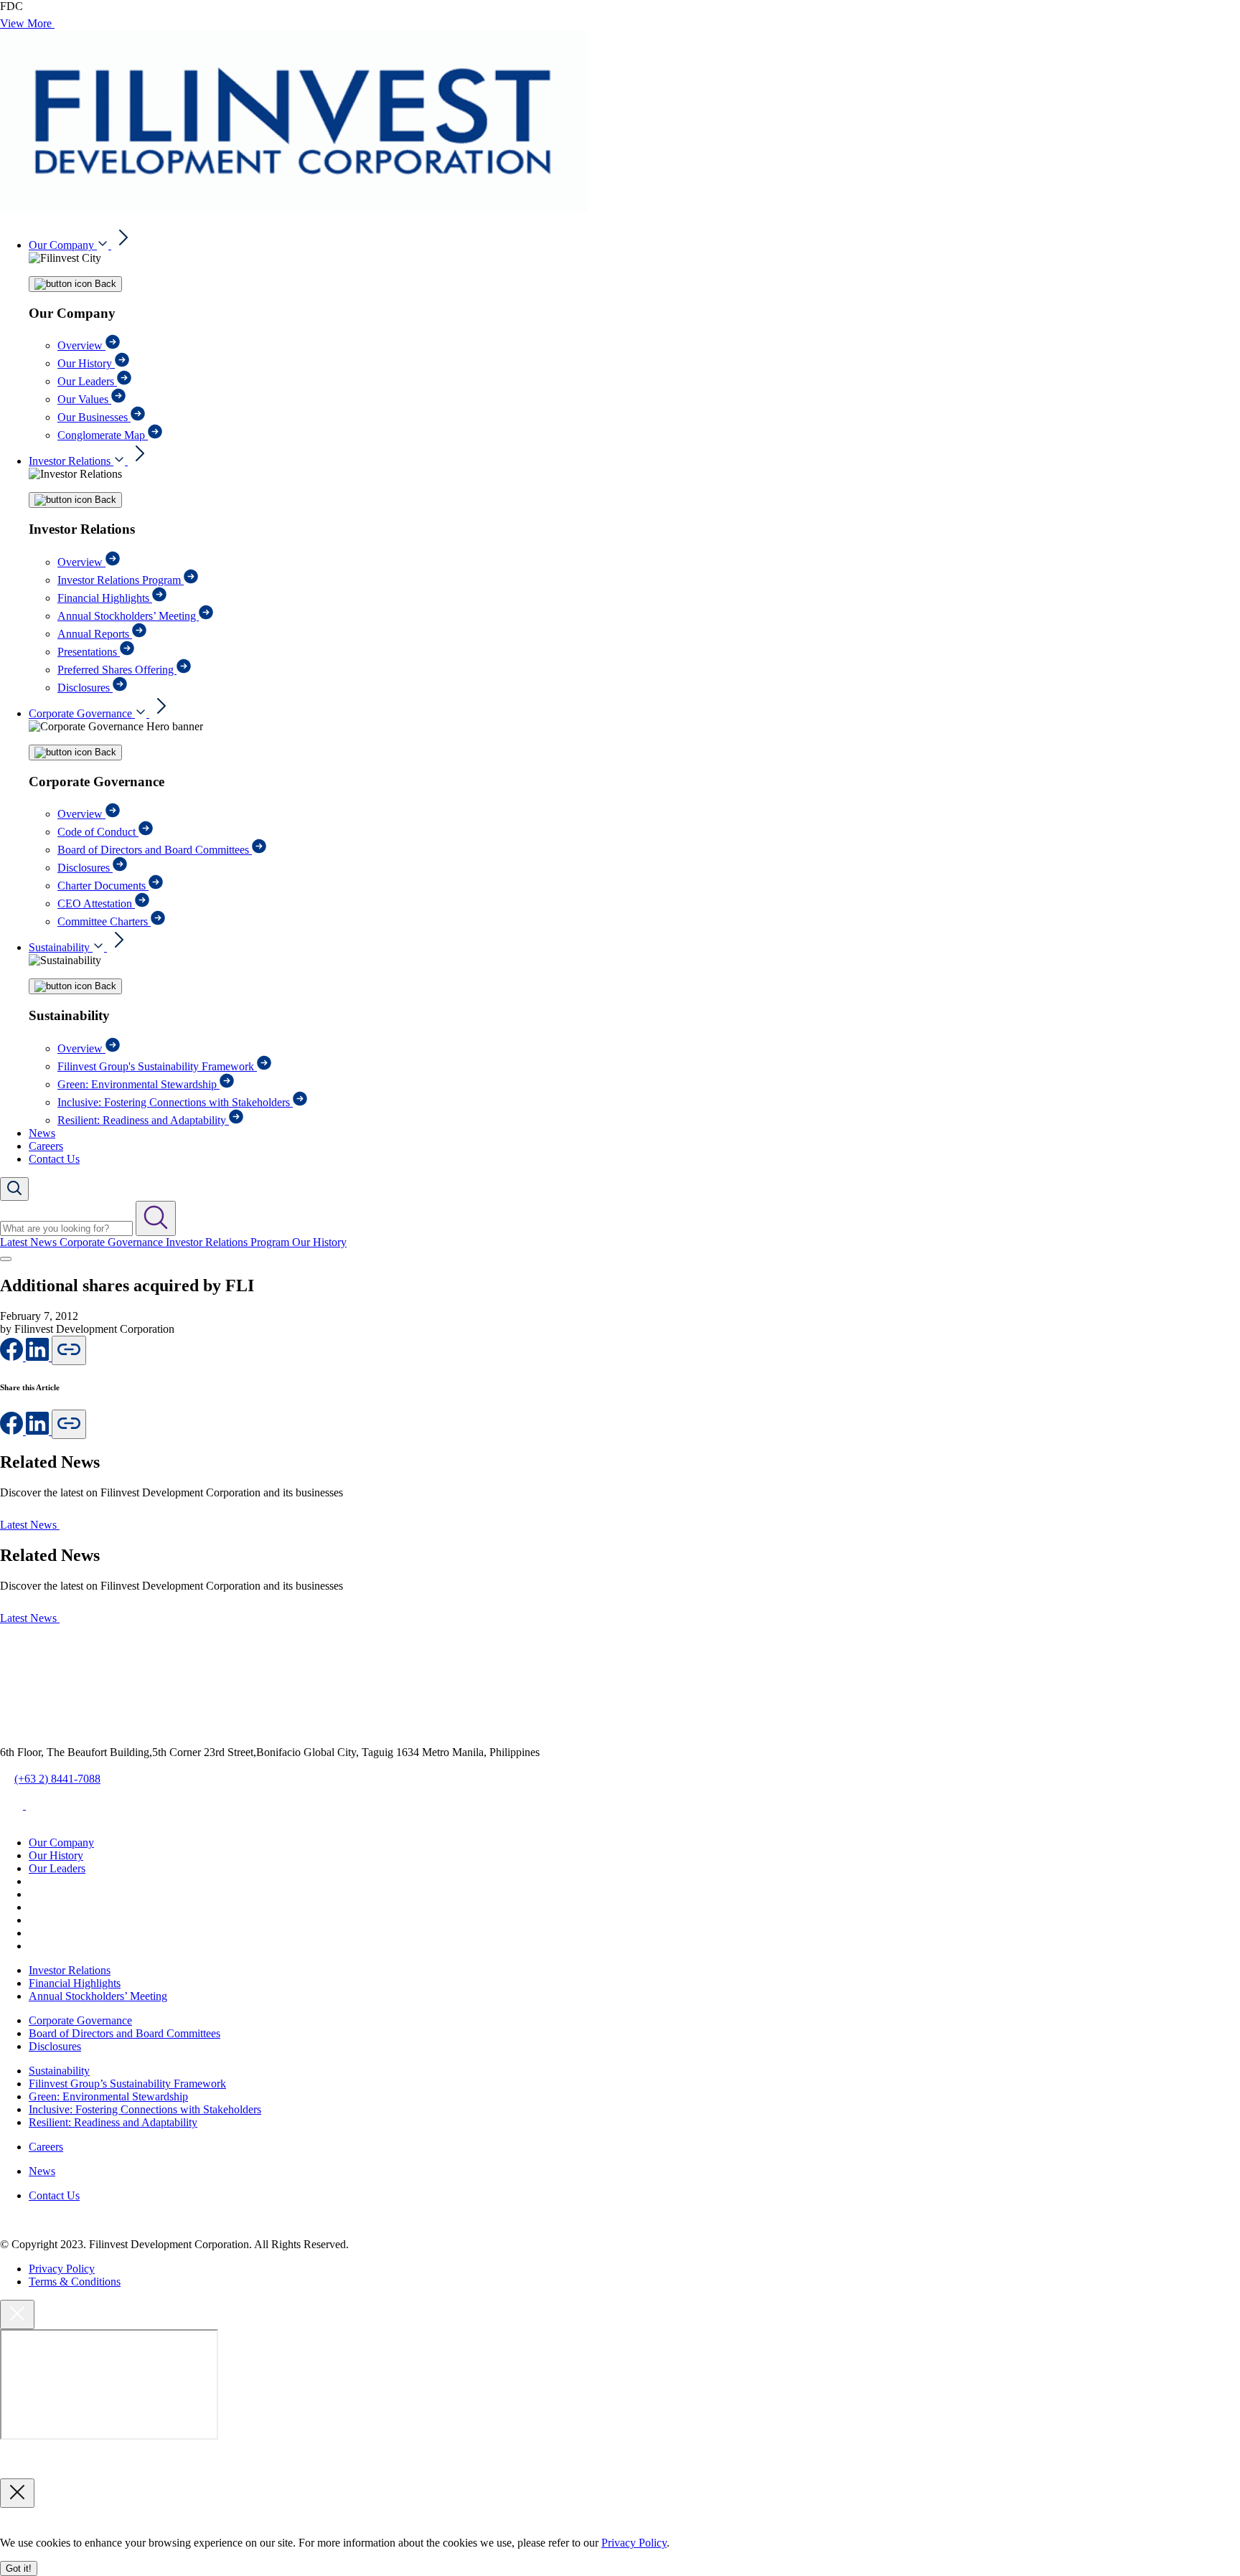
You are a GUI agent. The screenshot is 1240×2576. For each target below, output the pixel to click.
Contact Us (54, 1159)
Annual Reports (95, 634)
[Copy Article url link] (69, 1350)
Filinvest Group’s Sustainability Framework (127, 2084)
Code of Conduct (98, 832)
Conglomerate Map (103, 435)
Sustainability (61, 947)
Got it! (19, 2568)
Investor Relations (71, 461)
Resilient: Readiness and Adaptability (143, 1120)
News (42, 1133)
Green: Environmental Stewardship (138, 1084)
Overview (81, 345)
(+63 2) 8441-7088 (57, 1779)
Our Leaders (87, 381)
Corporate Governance (82, 713)
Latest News (30, 1242)
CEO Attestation (96, 904)
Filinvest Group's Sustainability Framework (157, 1066)
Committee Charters (104, 921)
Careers (46, 1146)
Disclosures (85, 688)
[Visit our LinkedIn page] (39, 1431)
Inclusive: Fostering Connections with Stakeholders (175, 1102)
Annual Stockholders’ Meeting (128, 616)
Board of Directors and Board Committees (155, 850)
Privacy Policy (62, 2269)
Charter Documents (103, 886)
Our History (86, 363)
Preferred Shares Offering (117, 670)
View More (27, 23)
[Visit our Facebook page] (13, 1357)
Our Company (63, 245)
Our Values (84, 399)
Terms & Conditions (75, 2282)
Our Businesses (94, 417)
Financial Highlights (105, 598)
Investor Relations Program (121, 580)
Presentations (89, 652)
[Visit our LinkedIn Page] (39, 1357)
